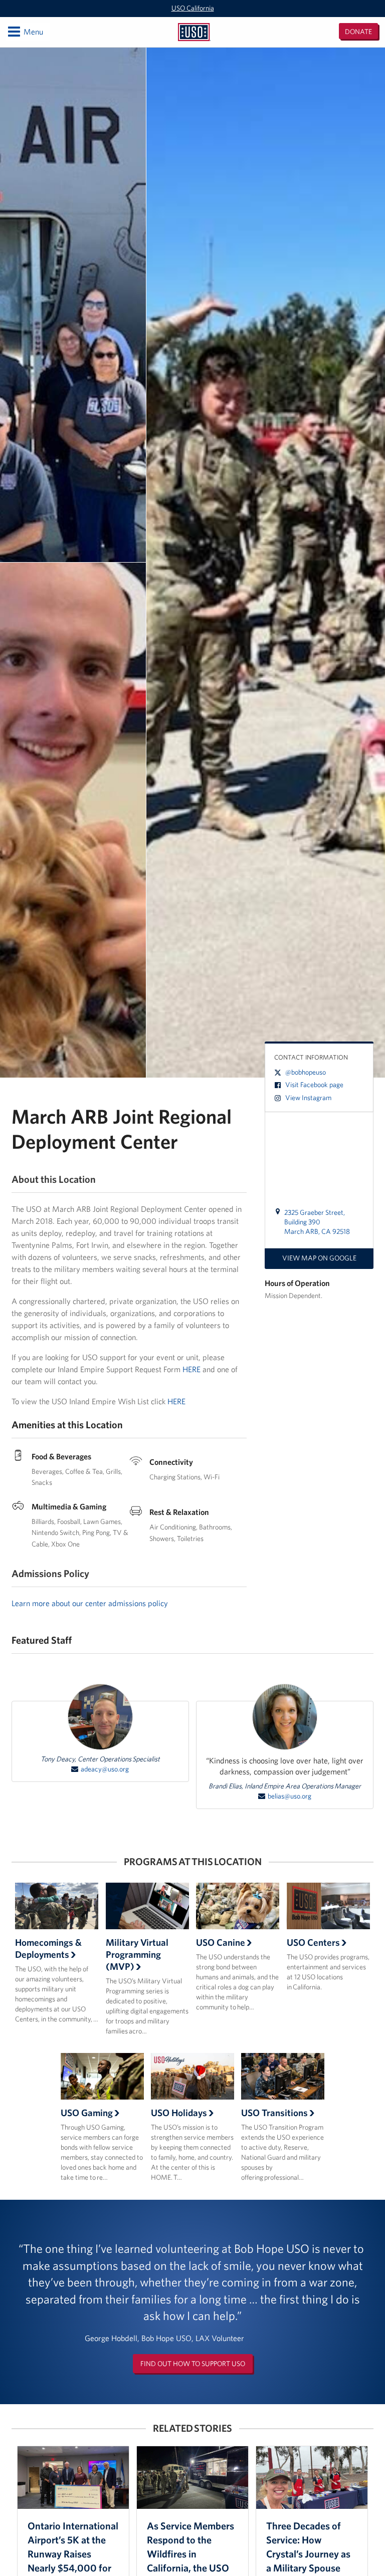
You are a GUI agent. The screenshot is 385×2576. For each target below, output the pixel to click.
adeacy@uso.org (105, 1769)
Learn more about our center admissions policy (90, 1603)
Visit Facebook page (314, 1085)
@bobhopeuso (306, 1072)
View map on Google (319, 1258)
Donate (358, 32)
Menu (25, 31)
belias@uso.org (290, 1796)
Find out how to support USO (193, 2364)
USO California (193, 8)
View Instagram (308, 1098)
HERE (191, 1369)
